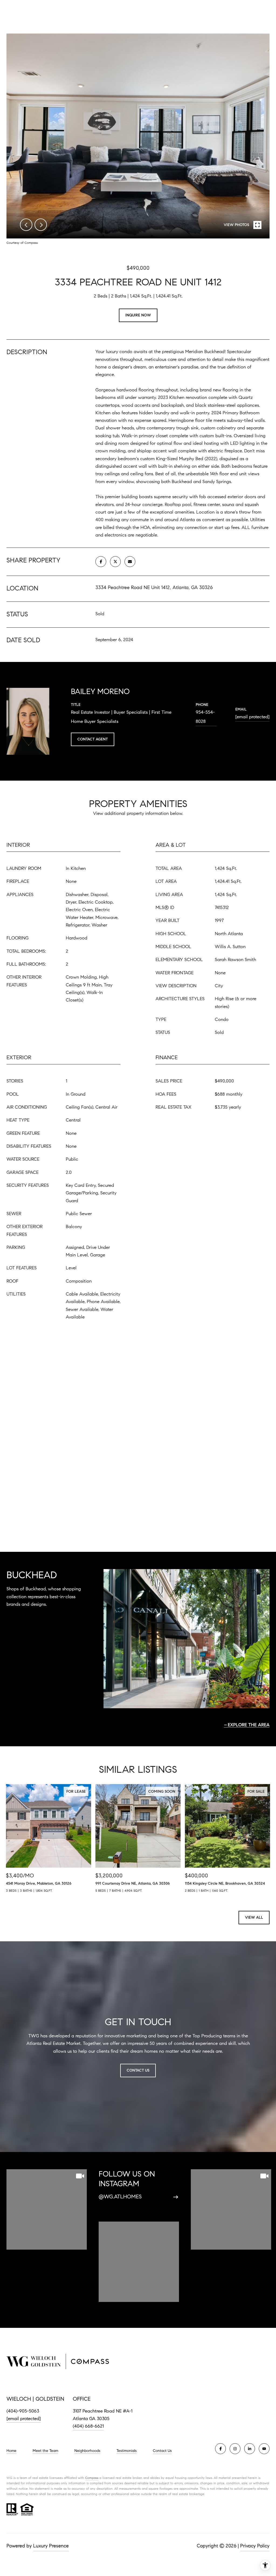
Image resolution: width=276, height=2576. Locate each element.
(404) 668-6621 (88, 2426)
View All (254, 1917)
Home (11, 2451)
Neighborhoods (87, 2451)
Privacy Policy (255, 2546)
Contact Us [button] (138, 2070)
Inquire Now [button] (138, 315)
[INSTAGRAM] (235, 2449)
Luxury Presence (51, 2546)
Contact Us (162, 2451)
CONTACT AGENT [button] (93, 739)
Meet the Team (45, 2451)
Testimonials (127, 2451)
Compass (92, 2478)
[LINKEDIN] (250, 2449)
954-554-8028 (205, 717)
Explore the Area (249, 1725)
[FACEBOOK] (220, 2449)
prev (26, 225)
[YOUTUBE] (264, 2449)
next (41, 225)
